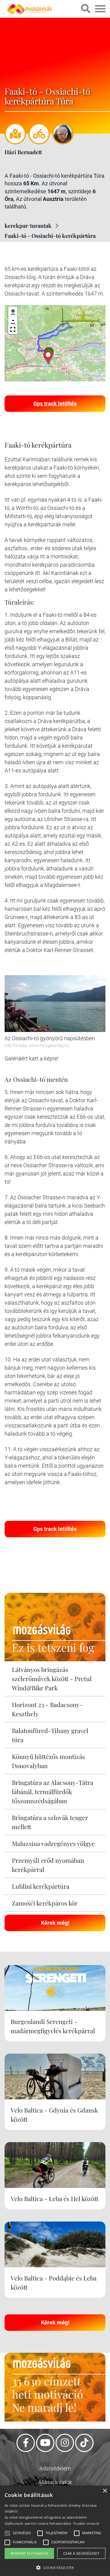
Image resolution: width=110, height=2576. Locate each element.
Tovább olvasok (86, 2523)
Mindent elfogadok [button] (29, 2553)
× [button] (105, 2491)
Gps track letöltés (55, 403)
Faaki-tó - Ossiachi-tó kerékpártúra (50, 236)
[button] (13, 329)
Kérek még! (55, 1923)
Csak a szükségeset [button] (81, 2553)
